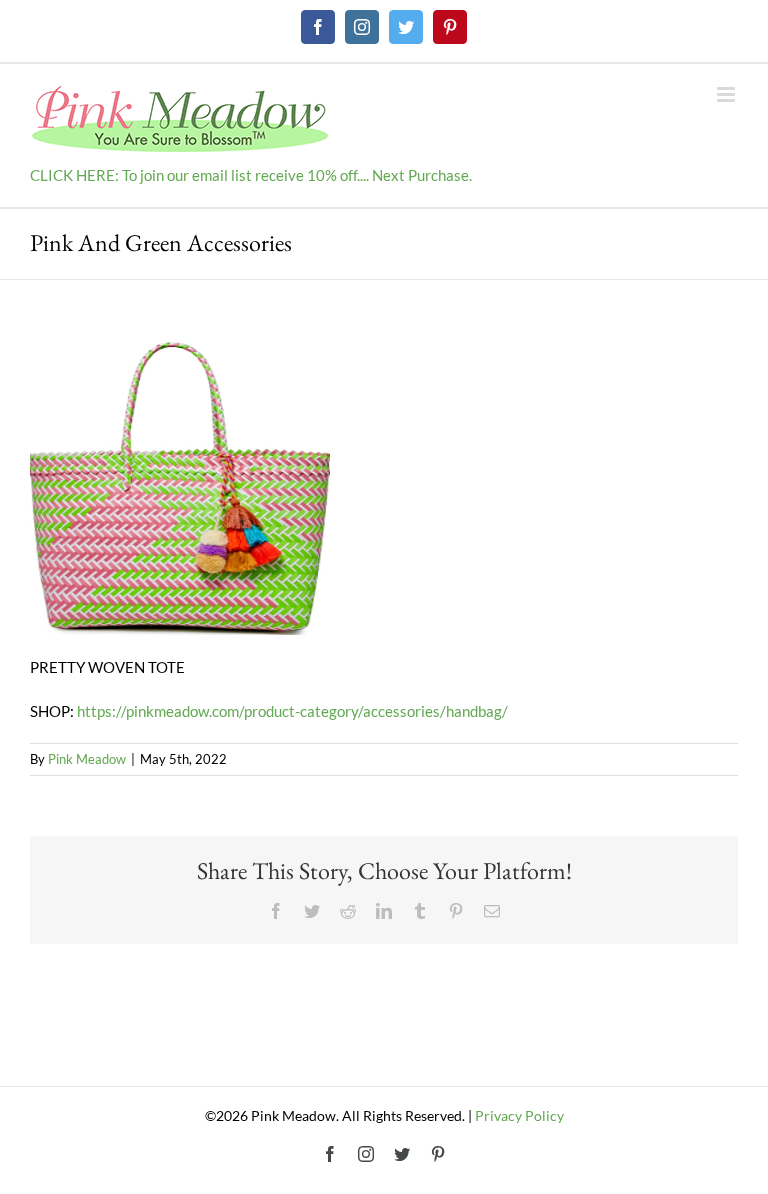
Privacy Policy (519, 1115)
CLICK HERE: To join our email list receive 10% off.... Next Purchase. (251, 175)
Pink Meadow (87, 759)
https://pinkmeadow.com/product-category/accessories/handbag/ (292, 711)
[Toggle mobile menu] (727, 94)
